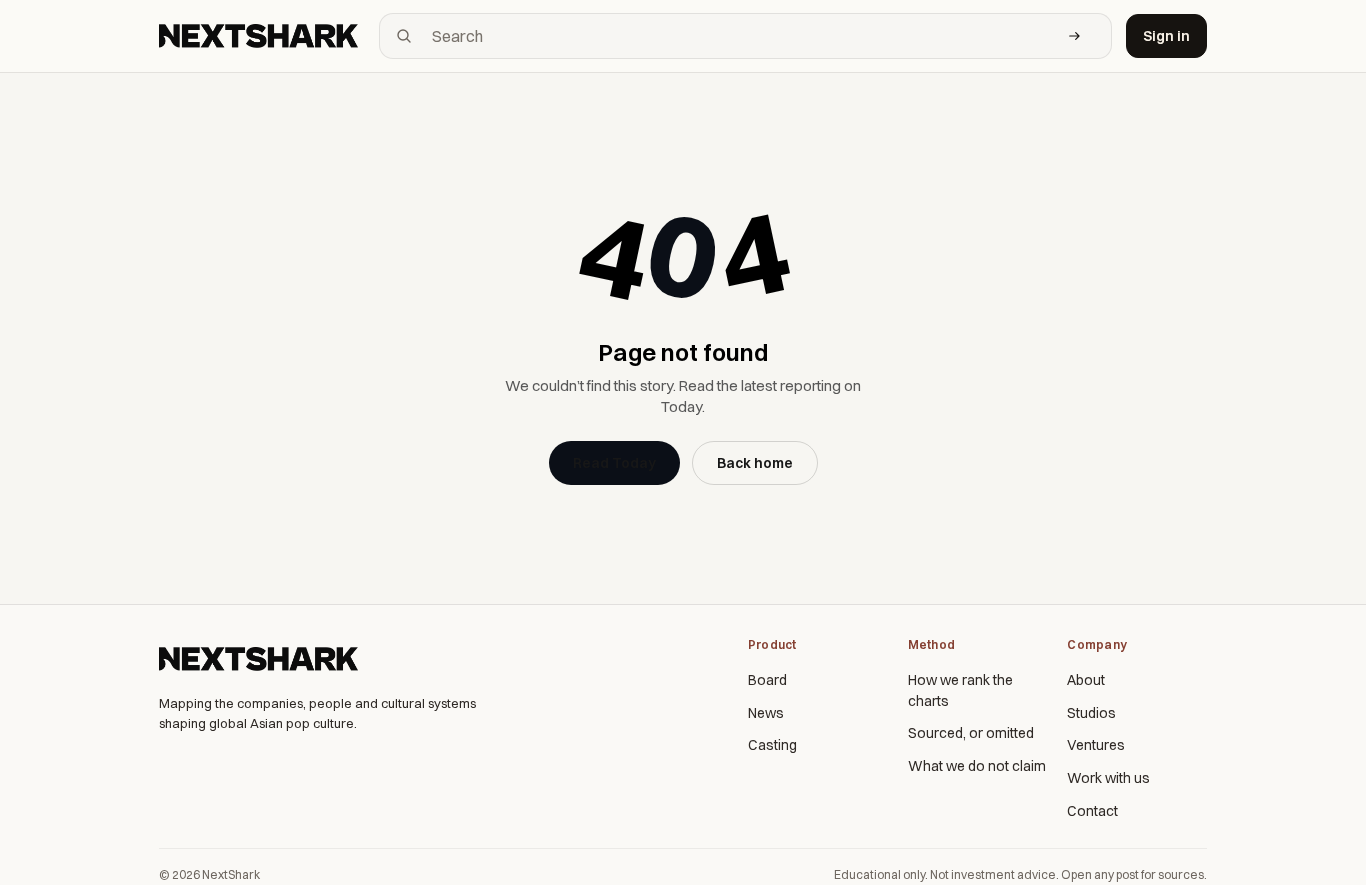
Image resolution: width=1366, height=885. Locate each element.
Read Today (614, 463)
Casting (772, 745)
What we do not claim (977, 766)
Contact (1092, 811)
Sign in (1166, 36)
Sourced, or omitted (971, 733)
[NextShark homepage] (262, 36)
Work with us (1108, 778)
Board (767, 680)
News (766, 713)
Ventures (1096, 745)
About (1086, 680)
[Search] (1075, 36)
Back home (755, 463)
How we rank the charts (960, 690)
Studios (1091, 713)
